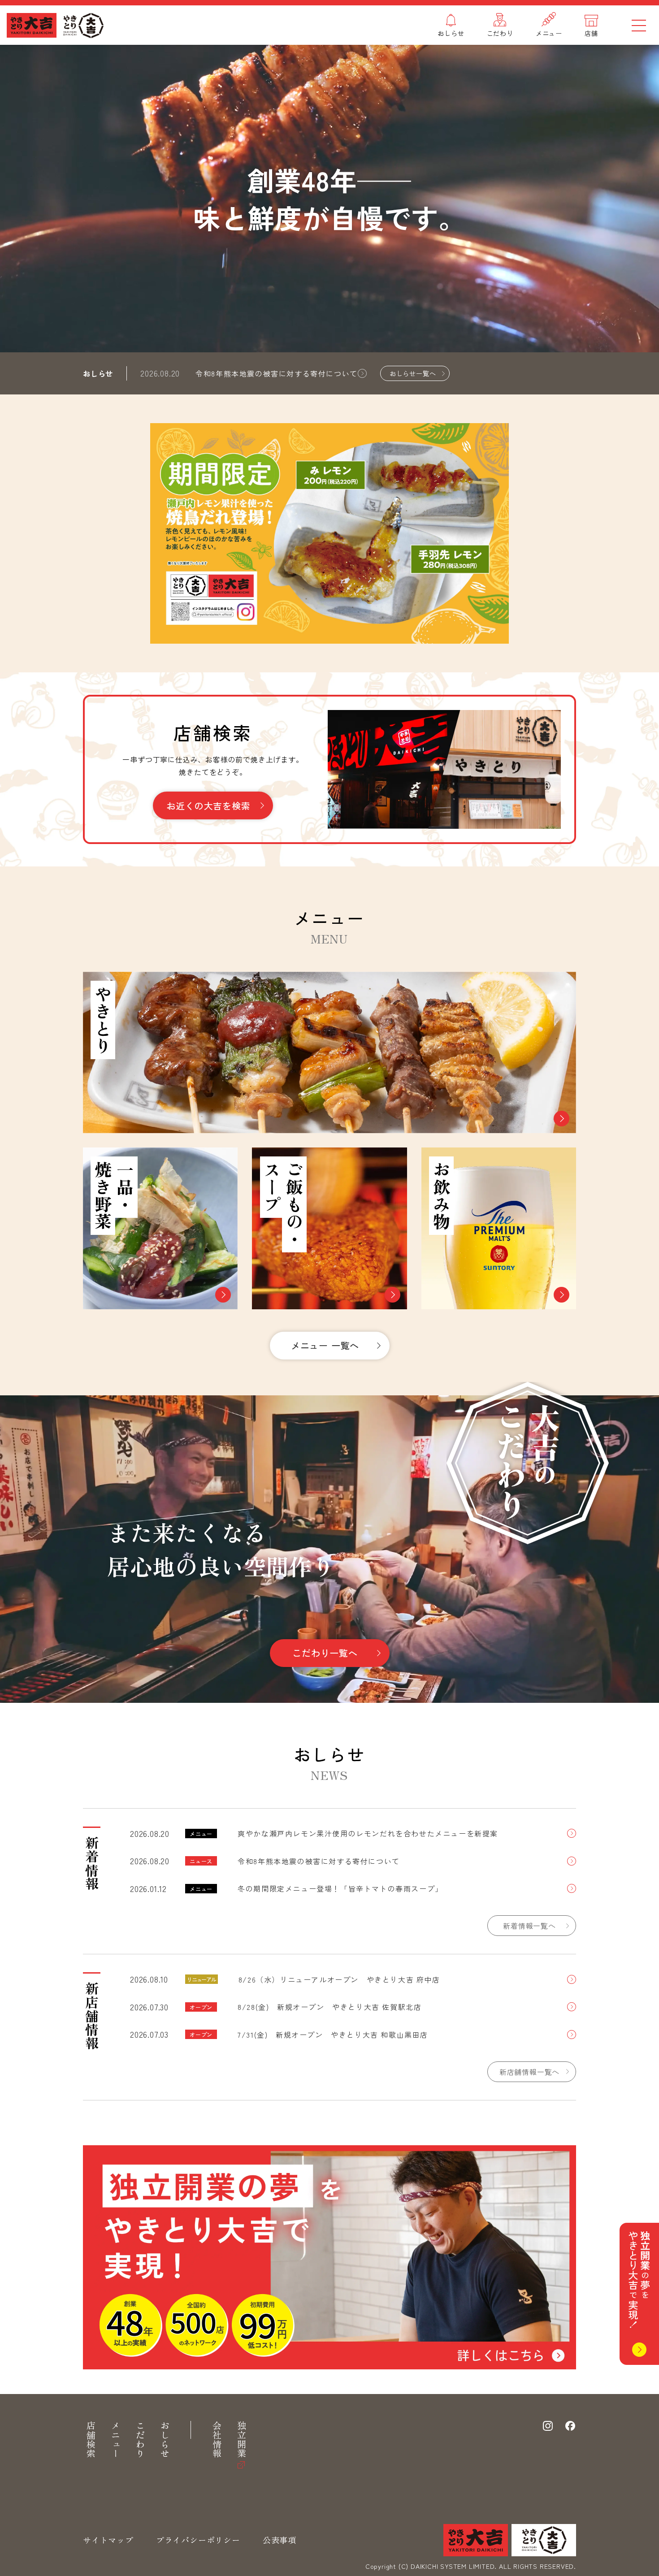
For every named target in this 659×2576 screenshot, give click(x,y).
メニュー (115, 2440)
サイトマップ (108, 2540)
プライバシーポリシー (198, 2540)
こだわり (140, 2440)
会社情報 (217, 2440)
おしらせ (165, 2440)
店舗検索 (91, 2440)
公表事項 (280, 2540)
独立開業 (241, 2440)
